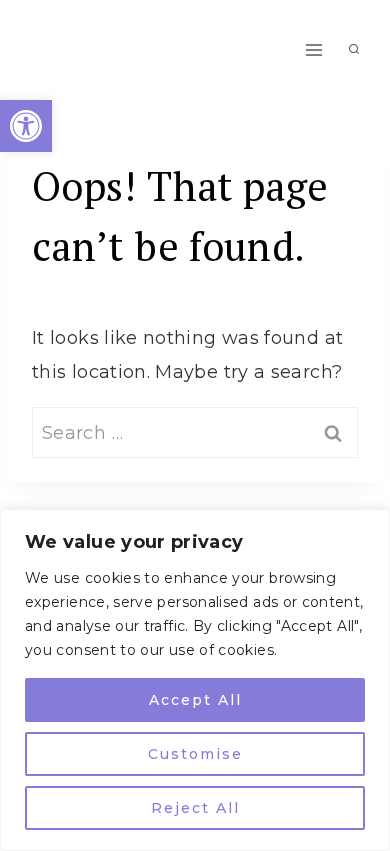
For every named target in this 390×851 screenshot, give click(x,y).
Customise (195, 754)
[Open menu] (313, 49)
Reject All (195, 808)
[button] (26, 126)
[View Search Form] (354, 50)
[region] (195, 680)
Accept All (195, 700)
